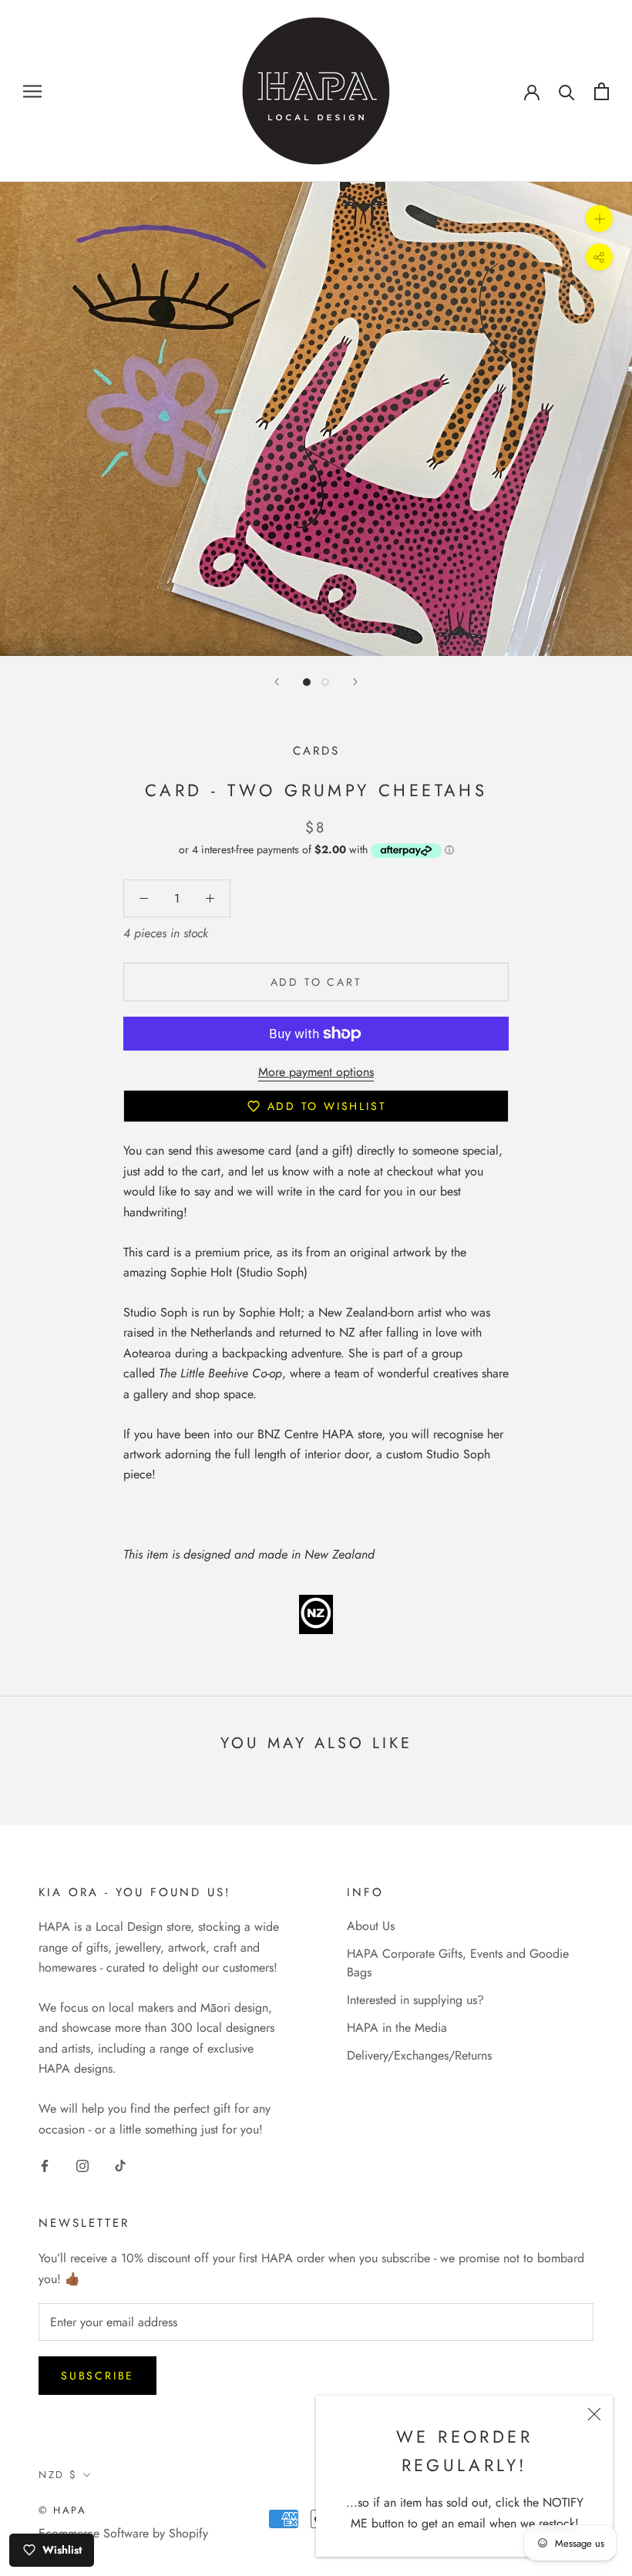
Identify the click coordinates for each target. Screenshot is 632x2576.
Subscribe (97, 2376)
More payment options (316, 1072)
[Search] (567, 91)
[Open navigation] (32, 91)
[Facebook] (45, 2165)
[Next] (355, 682)
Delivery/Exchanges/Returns (419, 2055)
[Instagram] (82, 2165)
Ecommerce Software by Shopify (123, 2533)
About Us (371, 1926)
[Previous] (277, 682)
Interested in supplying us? (415, 2000)
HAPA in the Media (397, 2028)
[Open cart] (602, 91)
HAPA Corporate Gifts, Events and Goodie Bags (458, 1963)
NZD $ (58, 2475)
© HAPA (63, 2510)
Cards (316, 751)
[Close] (594, 2414)
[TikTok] (120, 2165)
